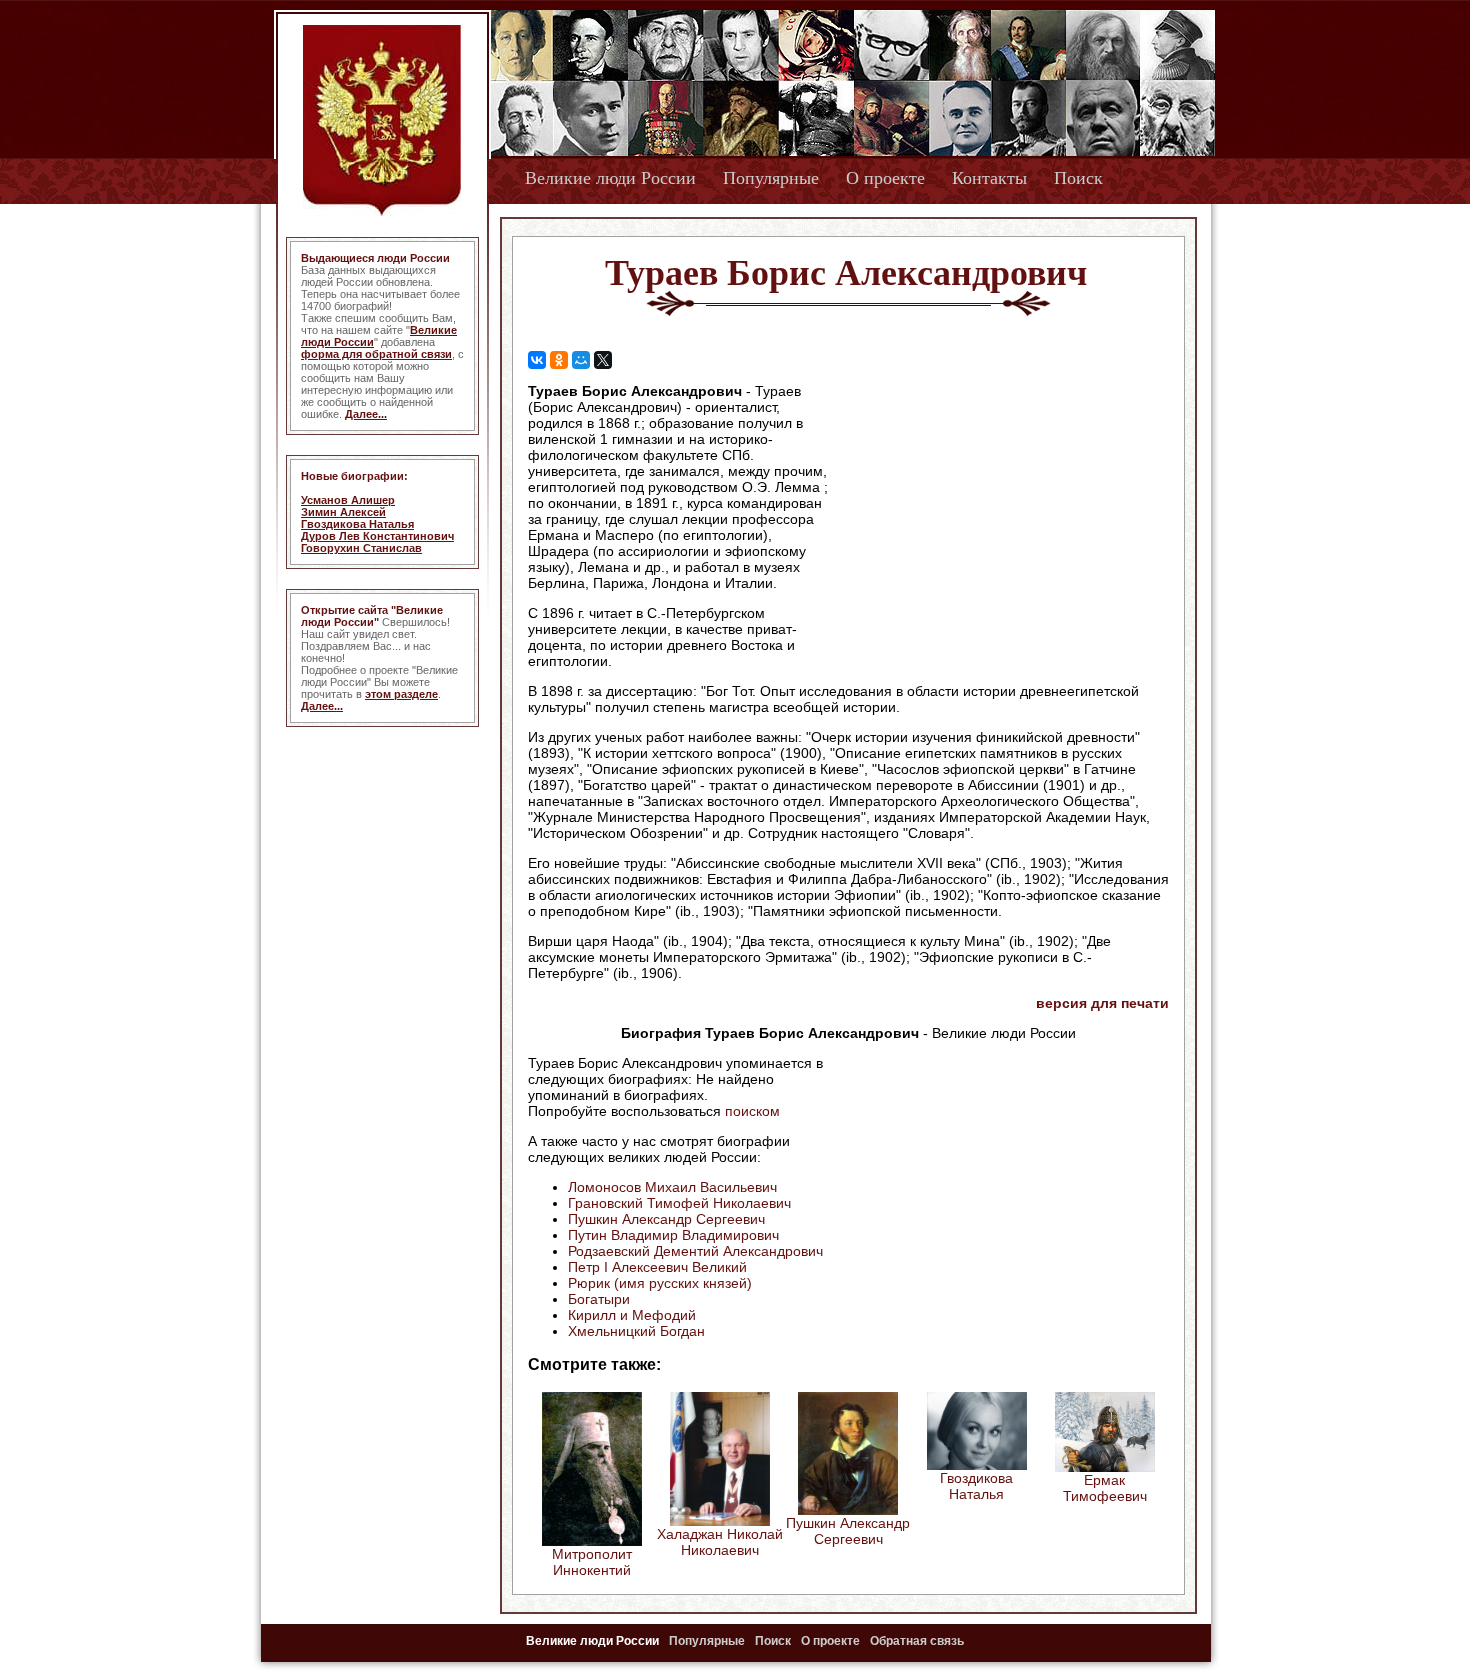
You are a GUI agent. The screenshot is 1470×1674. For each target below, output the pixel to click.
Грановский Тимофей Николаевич (679, 1203)
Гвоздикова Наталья (357, 524)
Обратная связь (917, 1641)
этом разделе (401, 694)
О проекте (885, 178)
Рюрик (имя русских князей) (660, 1283)
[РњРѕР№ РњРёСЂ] (581, 360)
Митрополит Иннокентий (592, 1562)
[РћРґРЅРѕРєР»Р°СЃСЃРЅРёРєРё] (559, 360)
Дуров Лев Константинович (377, 536)
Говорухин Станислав (361, 548)
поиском (752, 1111)
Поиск (1078, 178)
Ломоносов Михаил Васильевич (672, 1187)
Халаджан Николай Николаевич (720, 1542)
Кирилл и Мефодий (632, 1315)
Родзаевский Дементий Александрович (695, 1251)
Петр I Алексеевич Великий (657, 1267)
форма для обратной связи (376, 354)
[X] (603, 360)
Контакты (989, 178)
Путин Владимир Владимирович (673, 1235)
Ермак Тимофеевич (1105, 1488)
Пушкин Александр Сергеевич (666, 1219)
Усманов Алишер (348, 500)
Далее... (366, 414)
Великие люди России (610, 178)
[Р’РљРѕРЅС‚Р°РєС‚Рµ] (537, 360)
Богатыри (599, 1299)
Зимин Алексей (343, 512)
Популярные (771, 178)
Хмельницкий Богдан (636, 1331)
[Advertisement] (999, 511)
